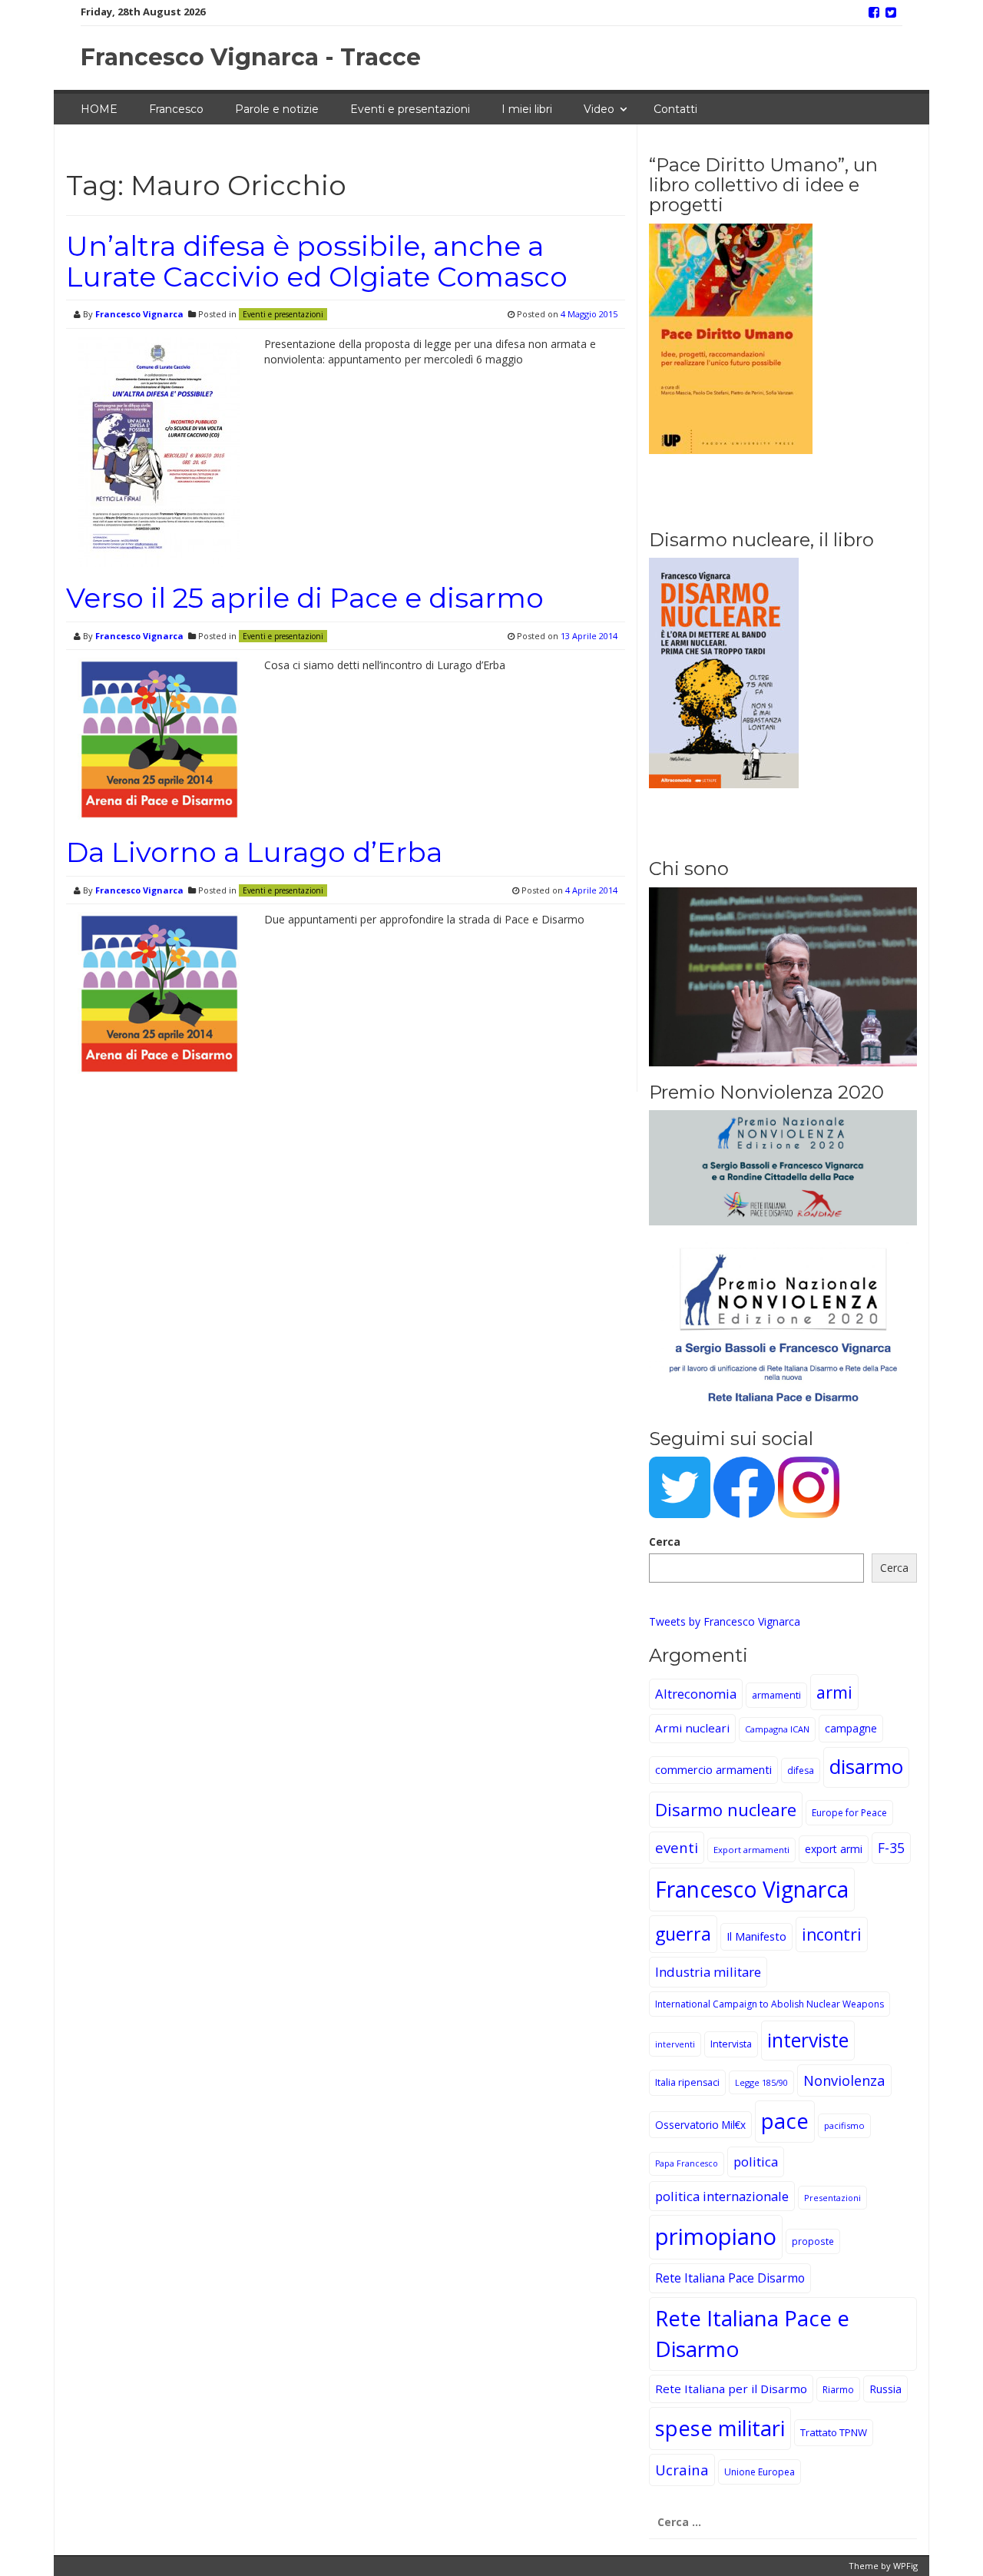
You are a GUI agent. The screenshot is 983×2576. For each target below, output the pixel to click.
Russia (885, 2389)
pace (785, 2121)
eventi (677, 1847)
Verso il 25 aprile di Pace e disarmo (305, 598)
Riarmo (838, 2389)
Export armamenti (751, 1850)
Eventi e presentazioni (410, 109)
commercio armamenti (713, 1770)
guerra (683, 1934)
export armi (834, 1849)
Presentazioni (832, 2198)
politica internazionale (722, 2196)
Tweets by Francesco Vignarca (725, 1621)
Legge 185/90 (761, 2082)
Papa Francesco (687, 2163)
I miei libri (527, 109)
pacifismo (844, 2125)
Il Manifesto (756, 1936)
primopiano (716, 2236)
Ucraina (682, 2470)
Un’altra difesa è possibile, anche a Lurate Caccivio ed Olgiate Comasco (317, 261)
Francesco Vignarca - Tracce (251, 57)
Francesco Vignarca (139, 314)
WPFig (905, 2566)
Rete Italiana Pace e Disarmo (752, 2333)
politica (756, 2162)
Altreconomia (696, 1694)
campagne (851, 1728)
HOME (99, 109)
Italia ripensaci (687, 2082)
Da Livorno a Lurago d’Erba (254, 852)
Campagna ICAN (777, 1729)
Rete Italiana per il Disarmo (731, 2389)
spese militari (720, 2428)
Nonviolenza (844, 2080)
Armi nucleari (692, 1728)
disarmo (866, 1767)
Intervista (731, 2044)
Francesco (176, 109)
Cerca (665, 1542)
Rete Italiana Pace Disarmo (730, 2278)
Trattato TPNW (834, 2432)
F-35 (891, 1848)
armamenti (776, 1695)
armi (834, 1692)
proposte (813, 2241)
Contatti (675, 109)
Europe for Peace (849, 1813)
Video (599, 109)
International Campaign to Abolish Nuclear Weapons (770, 2004)
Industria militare (708, 1972)
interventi (675, 2044)
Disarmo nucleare (726, 1809)
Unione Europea (760, 2472)
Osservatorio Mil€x (700, 2125)
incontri (832, 1934)
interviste (808, 2040)
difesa (801, 1770)
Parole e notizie (277, 109)
